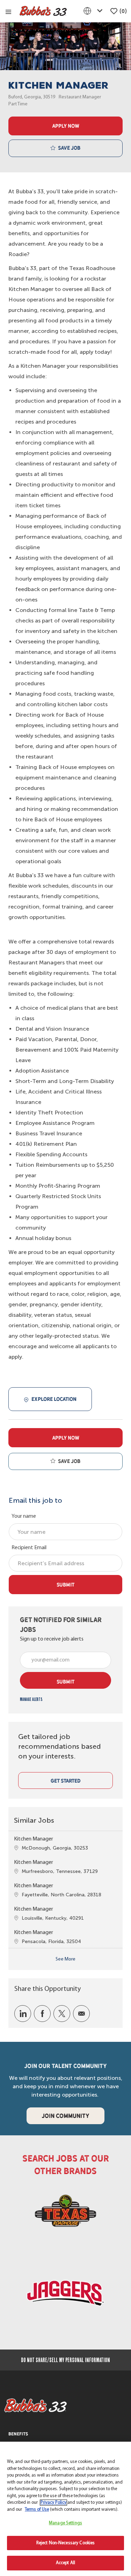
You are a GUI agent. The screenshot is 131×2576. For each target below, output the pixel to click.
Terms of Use (37, 2510)
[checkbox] (65, 148)
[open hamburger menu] (8, 11)
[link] (31, 1699)
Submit (65, 1585)
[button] (65, 126)
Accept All (65, 2563)
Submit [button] (65, 1682)
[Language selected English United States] (94, 11)
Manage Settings (65, 2523)
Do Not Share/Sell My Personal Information (65, 2360)
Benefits (18, 2434)
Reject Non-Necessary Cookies (66, 2543)
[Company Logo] (43, 11)
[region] (65, 2509)
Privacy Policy (53, 2503)
